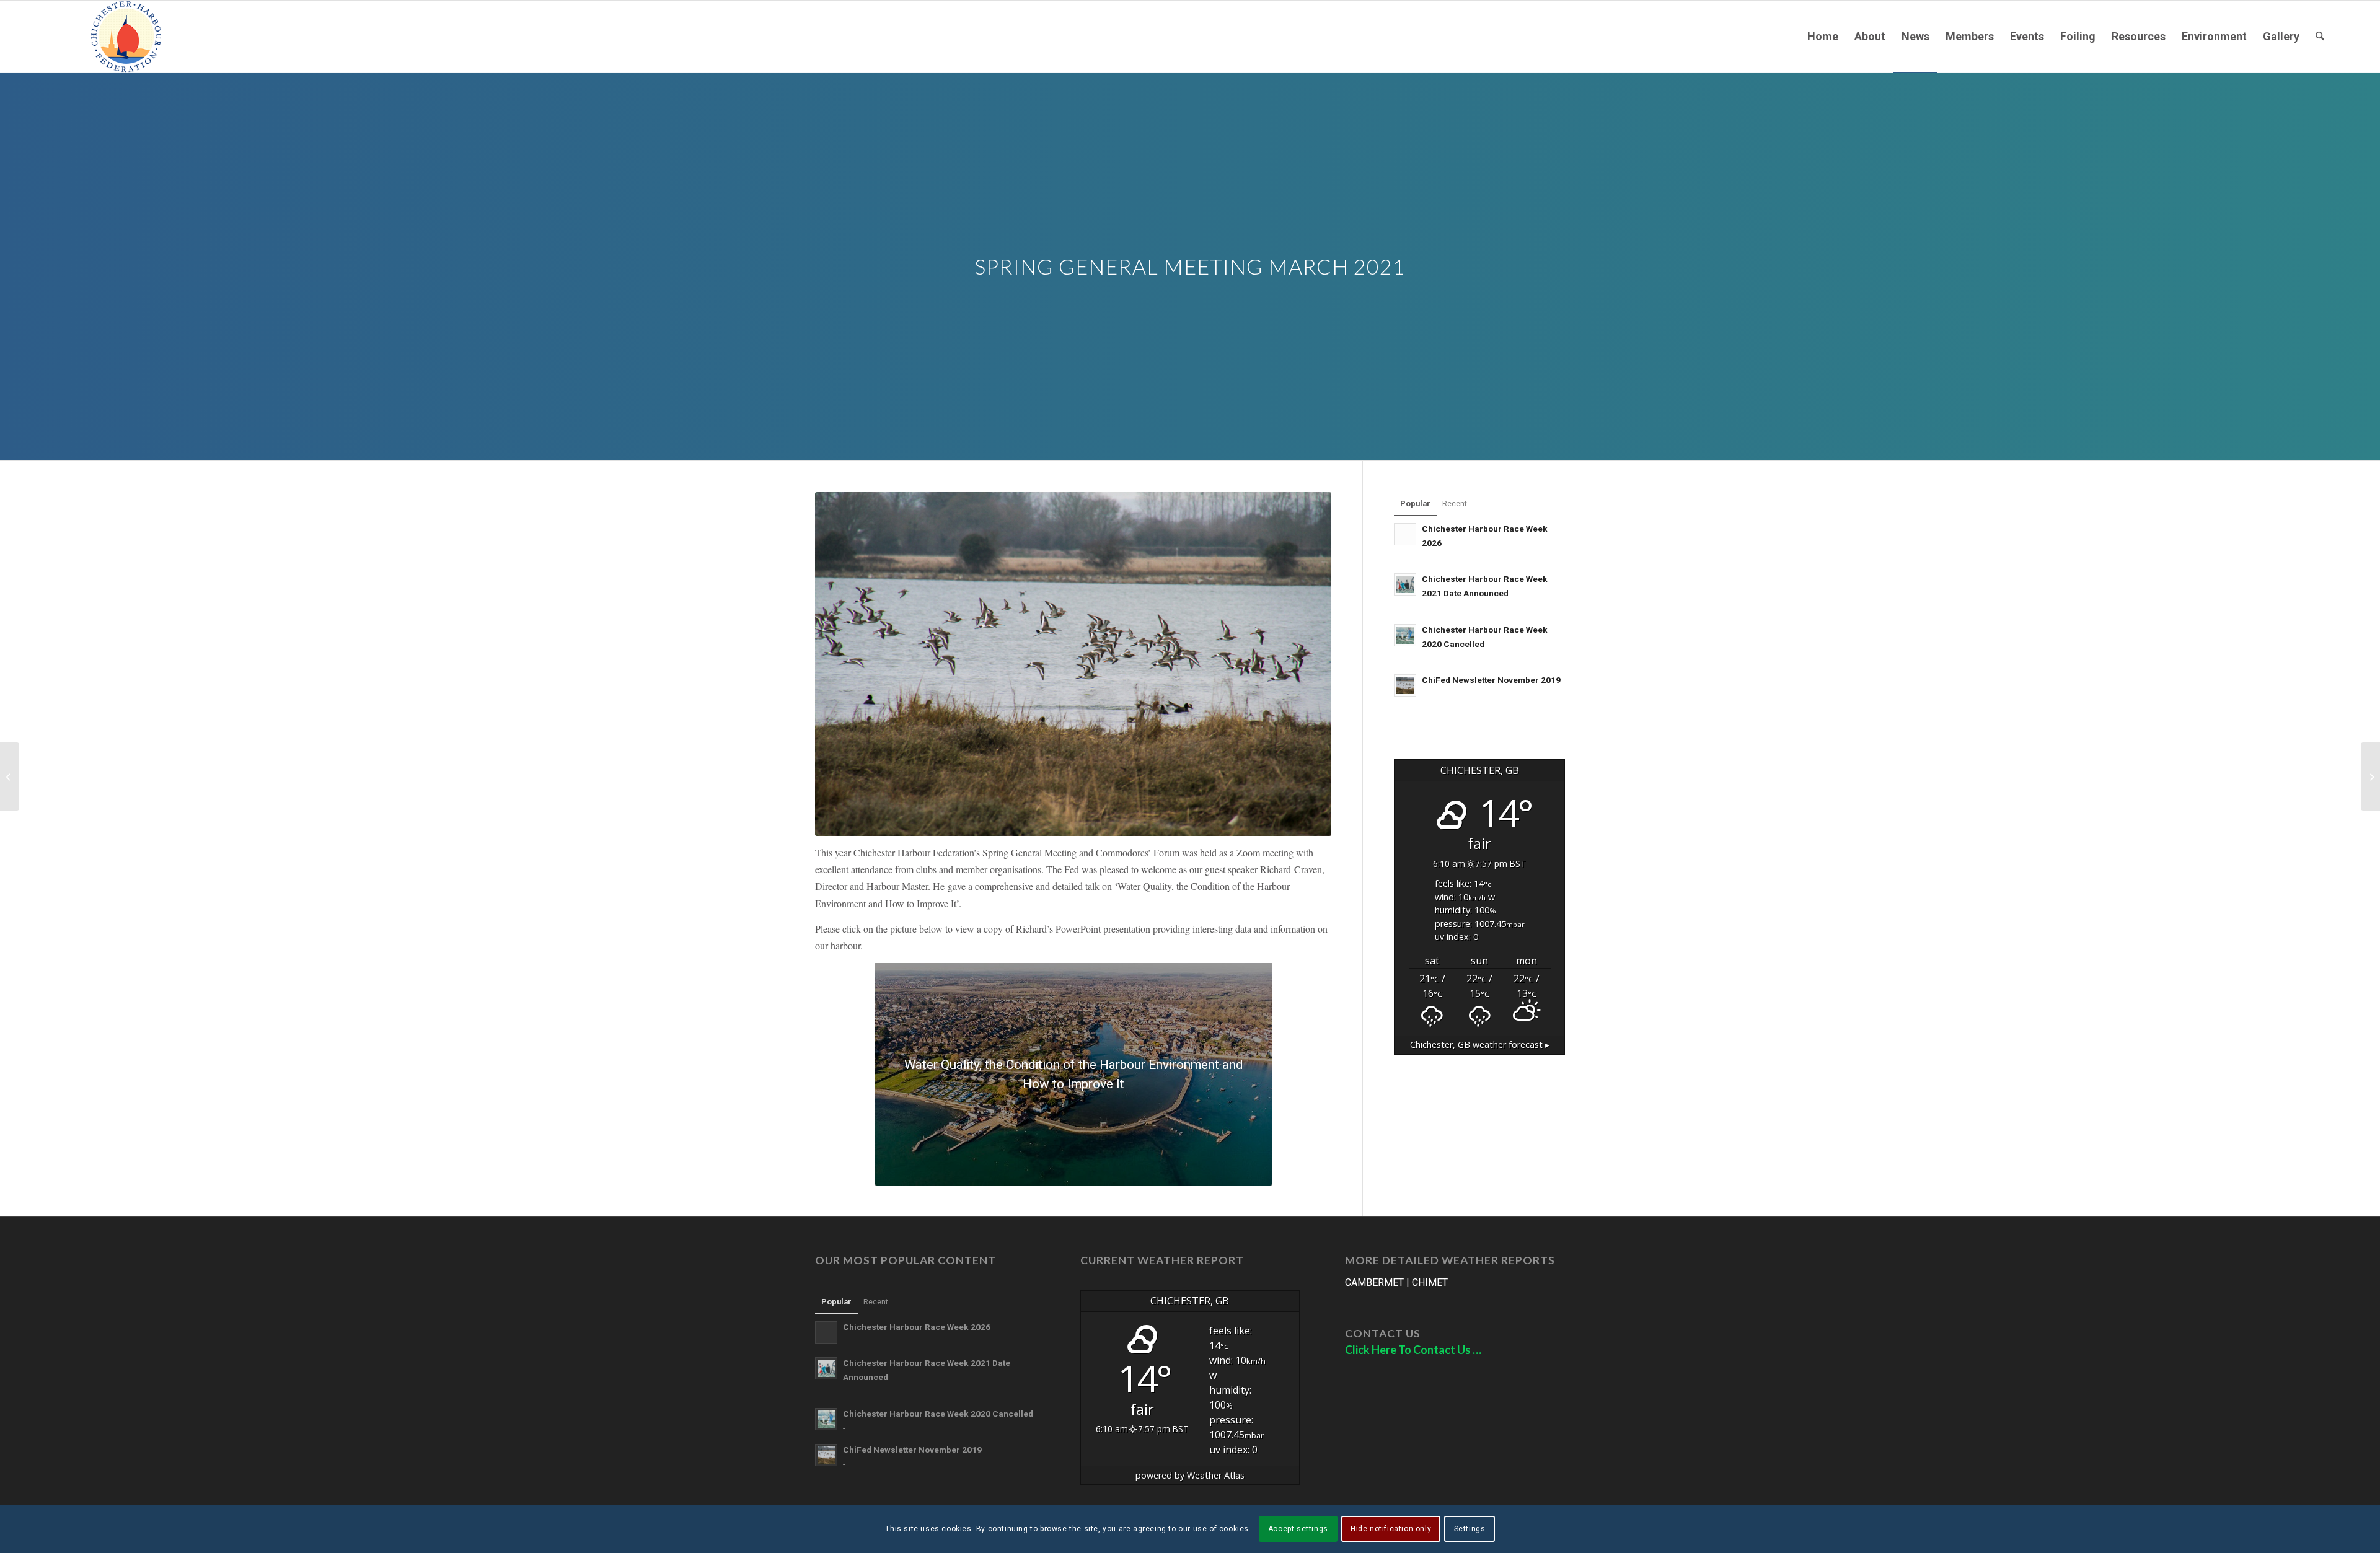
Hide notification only (1391, 1529)
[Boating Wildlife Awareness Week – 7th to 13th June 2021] (2370, 776)
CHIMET (1430, 1282)
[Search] (2320, 37)
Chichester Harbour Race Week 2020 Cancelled (938, 1414)
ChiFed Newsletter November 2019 (1491, 680)
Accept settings (1298, 1529)
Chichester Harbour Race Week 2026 (917, 1327)
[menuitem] (1823, 37)
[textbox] (1073, 879)
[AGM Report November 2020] (10, 776)
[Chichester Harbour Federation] (126, 37)
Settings (1470, 1529)
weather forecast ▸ (1480, 1045)
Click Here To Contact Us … (1413, 1350)
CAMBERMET (1374, 1282)
